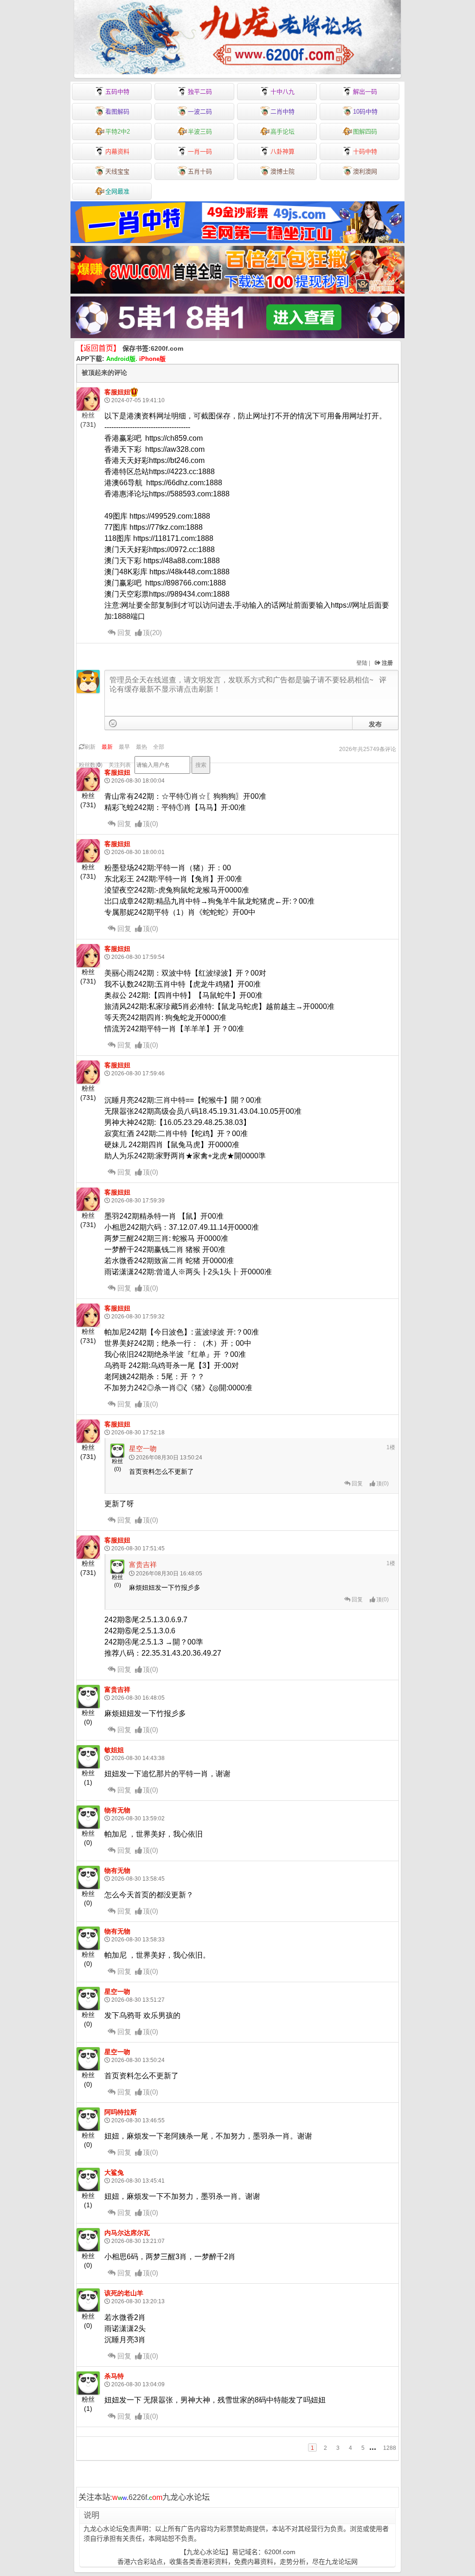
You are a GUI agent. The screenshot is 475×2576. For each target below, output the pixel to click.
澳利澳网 (365, 171)
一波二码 (200, 112)
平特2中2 (118, 132)
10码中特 (365, 112)
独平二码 (200, 92)
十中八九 (282, 92)
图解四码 (365, 132)
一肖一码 (200, 151)
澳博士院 (282, 171)
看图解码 (117, 112)
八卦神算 (282, 151)
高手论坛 (282, 132)
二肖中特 (282, 112)
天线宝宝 (117, 171)
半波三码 (200, 132)
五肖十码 (200, 171)
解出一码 (365, 92)
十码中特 (365, 151)
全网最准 (117, 191)
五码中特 (117, 92)
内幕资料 (117, 151)
